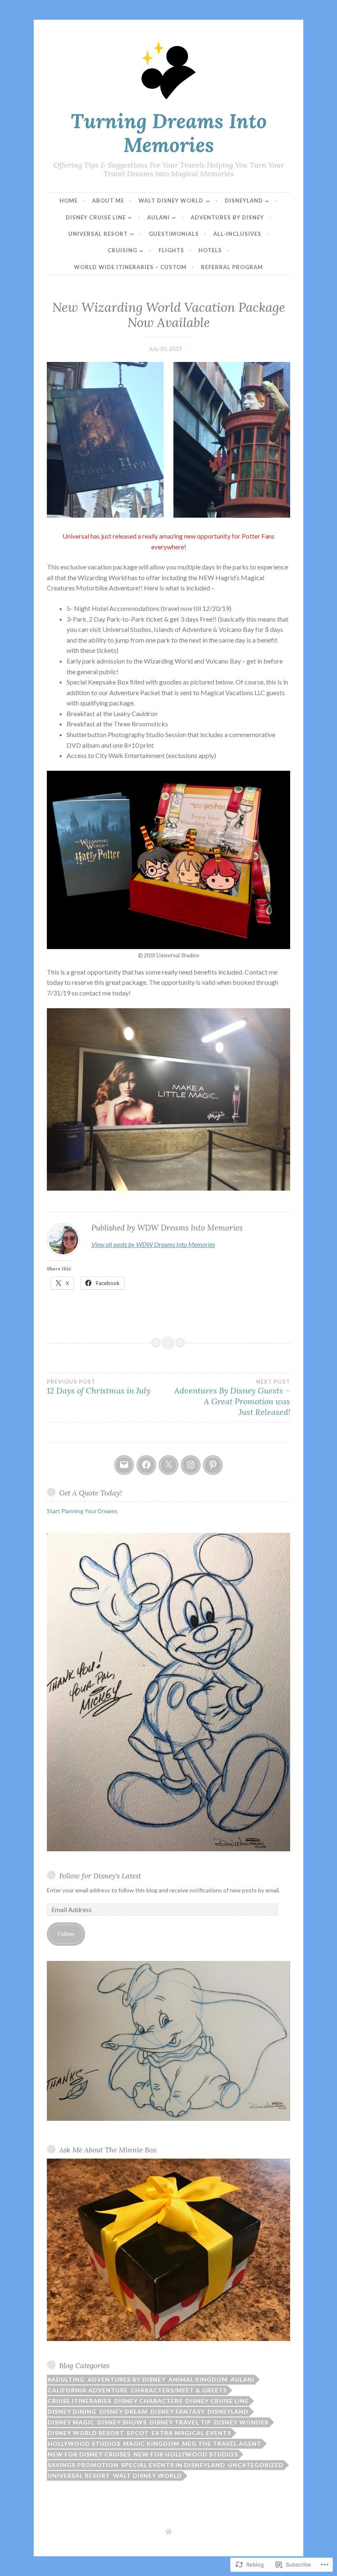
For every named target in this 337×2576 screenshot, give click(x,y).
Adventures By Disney (227, 217)
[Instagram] (191, 1465)
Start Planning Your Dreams (82, 1511)
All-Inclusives (237, 234)
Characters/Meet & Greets (179, 2390)
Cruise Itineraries (80, 2401)
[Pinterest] (213, 1465)
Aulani (158, 217)
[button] (105, 440)
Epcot (138, 2433)
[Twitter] (168, 1465)
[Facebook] (146, 1465)
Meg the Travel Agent (222, 2444)
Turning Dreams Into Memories (169, 133)
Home (69, 200)
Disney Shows (122, 2422)
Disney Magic (71, 2422)
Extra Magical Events (191, 2433)
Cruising (122, 250)
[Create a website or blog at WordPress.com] (168, 2532)
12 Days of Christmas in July (99, 1387)
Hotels (210, 250)
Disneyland (244, 200)
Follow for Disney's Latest (100, 1876)
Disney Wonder (241, 2422)
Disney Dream (123, 2411)
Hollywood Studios (84, 2444)
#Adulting (66, 2379)
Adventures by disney (127, 2379)
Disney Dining (72, 2411)
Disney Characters (148, 2401)
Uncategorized (256, 2465)
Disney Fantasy (178, 2411)
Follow (66, 1934)
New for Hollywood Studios (186, 2454)
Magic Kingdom (151, 2444)
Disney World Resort (86, 2433)
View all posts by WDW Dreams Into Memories (153, 1244)
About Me (108, 200)
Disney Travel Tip (180, 2422)
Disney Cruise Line (96, 217)
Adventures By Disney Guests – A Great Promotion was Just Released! (232, 1398)
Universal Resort (98, 234)
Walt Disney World (171, 200)
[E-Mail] (124, 1465)
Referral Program (232, 267)
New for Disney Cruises (89, 2454)
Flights (171, 250)
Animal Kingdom (198, 2379)
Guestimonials (174, 234)
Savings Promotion (83, 2465)
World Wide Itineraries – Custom (130, 267)
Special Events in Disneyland (173, 2465)
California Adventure (88, 2390)
